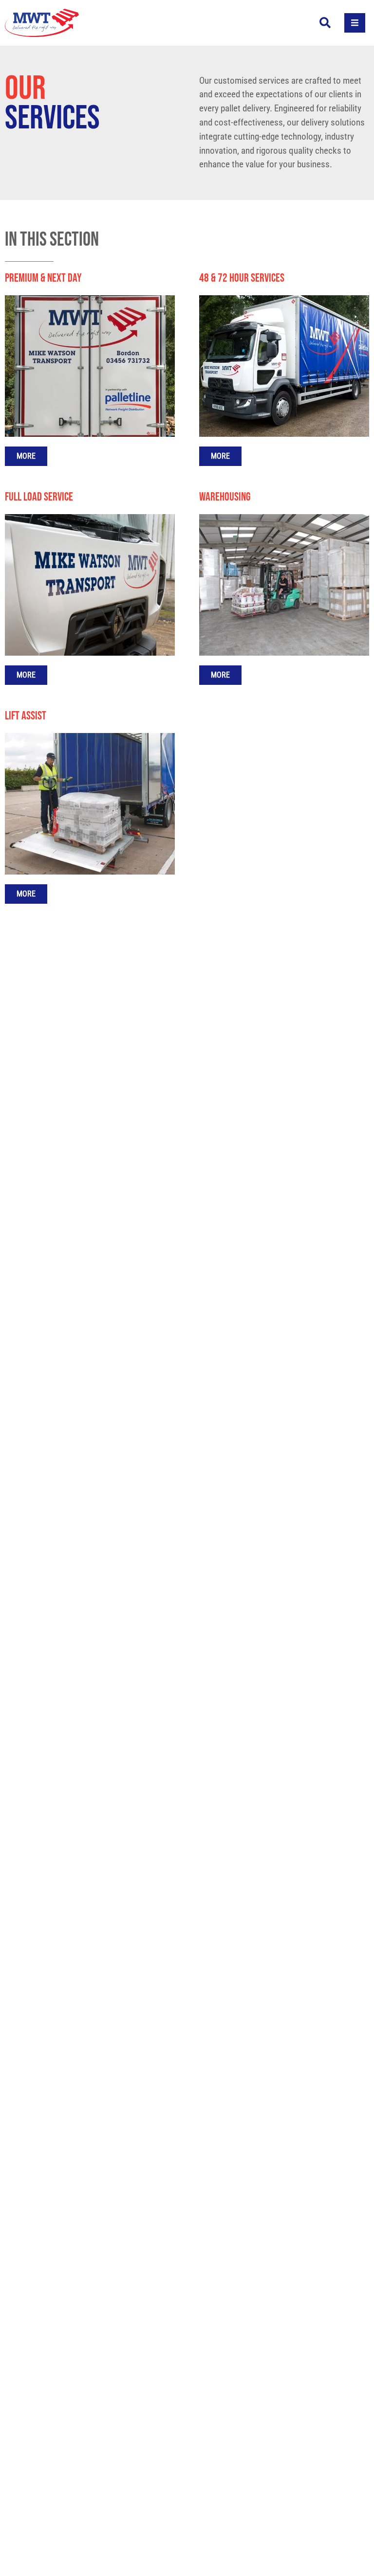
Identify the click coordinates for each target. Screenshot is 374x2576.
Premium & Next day (43, 278)
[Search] (325, 23)
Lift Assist (26, 716)
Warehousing (225, 497)
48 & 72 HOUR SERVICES (242, 278)
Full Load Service (39, 497)
